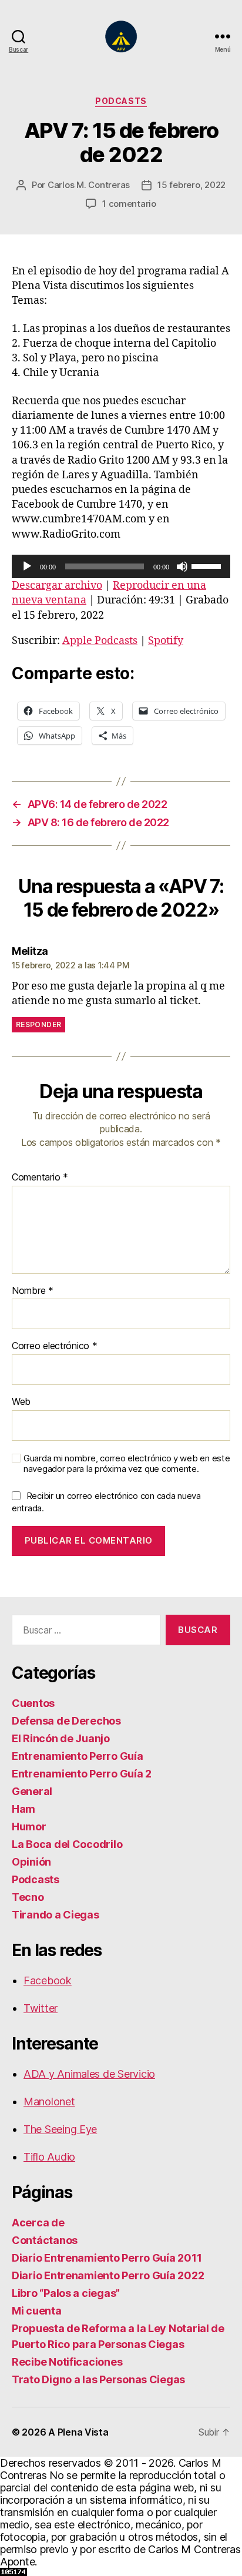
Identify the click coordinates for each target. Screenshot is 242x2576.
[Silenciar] (182, 566)
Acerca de (38, 2223)
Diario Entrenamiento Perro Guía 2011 (107, 2258)
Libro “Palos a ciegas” (66, 2293)
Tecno (28, 1897)
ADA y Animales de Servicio (89, 2074)
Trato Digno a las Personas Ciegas (98, 2379)
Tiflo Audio (49, 2157)
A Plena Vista (78, 2432)
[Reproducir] (27, 566)
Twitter (41, 2008)
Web (21, 1402)
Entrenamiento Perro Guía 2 (82, 1774)
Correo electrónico (55, 1346)
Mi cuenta (37, 2311)
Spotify (166, 641)
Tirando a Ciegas (56, 1915)
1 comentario (129, 204)
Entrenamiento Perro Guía (78, 1756)
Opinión (31, 1862)
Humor (29, 1827)
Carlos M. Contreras (89, 185)
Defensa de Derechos (66, 1721)
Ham (23, 1809)
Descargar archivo (57, 586)
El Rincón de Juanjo (61, 1738)
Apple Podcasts (100, 641)
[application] (121, 566)
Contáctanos (45, 2240)
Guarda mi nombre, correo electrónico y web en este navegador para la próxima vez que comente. (127, 1464)
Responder (38, 1024)
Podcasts (121, 101)
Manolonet (49, 2102)
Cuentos (33, 1703)
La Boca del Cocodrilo (67, 1844)
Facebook (48, 1980)
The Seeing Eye (60, 2129)
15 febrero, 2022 (191, 185)
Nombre (33, 1291)
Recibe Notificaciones (67, 2362)
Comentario (40, 1178)
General (32, 1791)
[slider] (208, 565)
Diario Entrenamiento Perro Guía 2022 (108, 2275)
